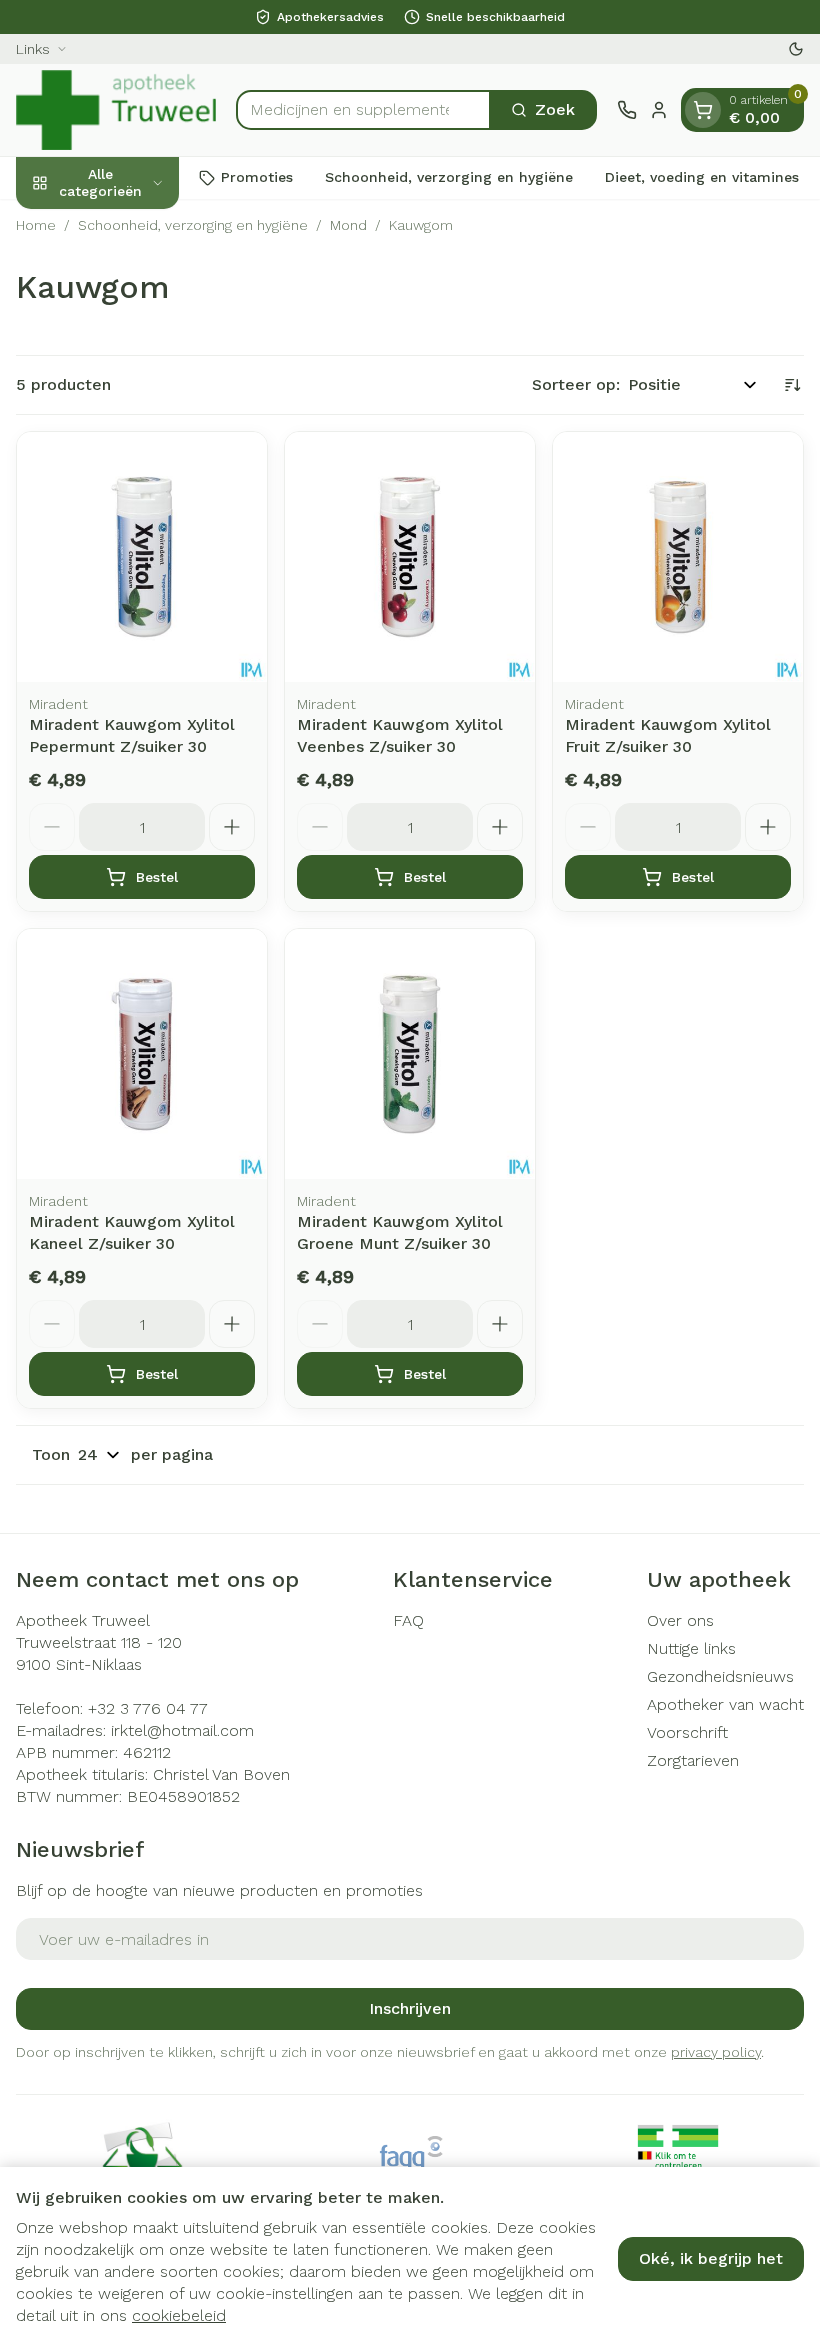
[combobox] (363, 110)
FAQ (408, 1620)
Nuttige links (691, 1648)
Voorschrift (687, 1732)
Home (36, 225)
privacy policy (716, 2052)
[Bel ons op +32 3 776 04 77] (627, 110)
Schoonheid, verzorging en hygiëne (449, 177)
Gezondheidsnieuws (720, 1676)
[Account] (659, 110)
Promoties (257, 177)
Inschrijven (410, 2008)
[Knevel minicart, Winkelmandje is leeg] (703, 110)
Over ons (680, 1620)
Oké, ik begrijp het (711, 2258)
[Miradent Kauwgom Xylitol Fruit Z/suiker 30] (678, 557)
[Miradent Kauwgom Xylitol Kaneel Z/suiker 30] (142, 1054)
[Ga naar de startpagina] (116, 110)
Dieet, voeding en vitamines (702, 177)
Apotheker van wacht (725, 1704)
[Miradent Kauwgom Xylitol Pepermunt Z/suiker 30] (142, 557)
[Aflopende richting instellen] (792, 385)
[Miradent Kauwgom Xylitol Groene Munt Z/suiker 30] (410, 1054)
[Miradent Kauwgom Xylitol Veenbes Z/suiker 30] (410, 557)
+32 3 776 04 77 (148, 1708)
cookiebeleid (179, 2315)
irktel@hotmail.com (182, 1730)
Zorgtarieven (693, 1760)
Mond (348, 225)
